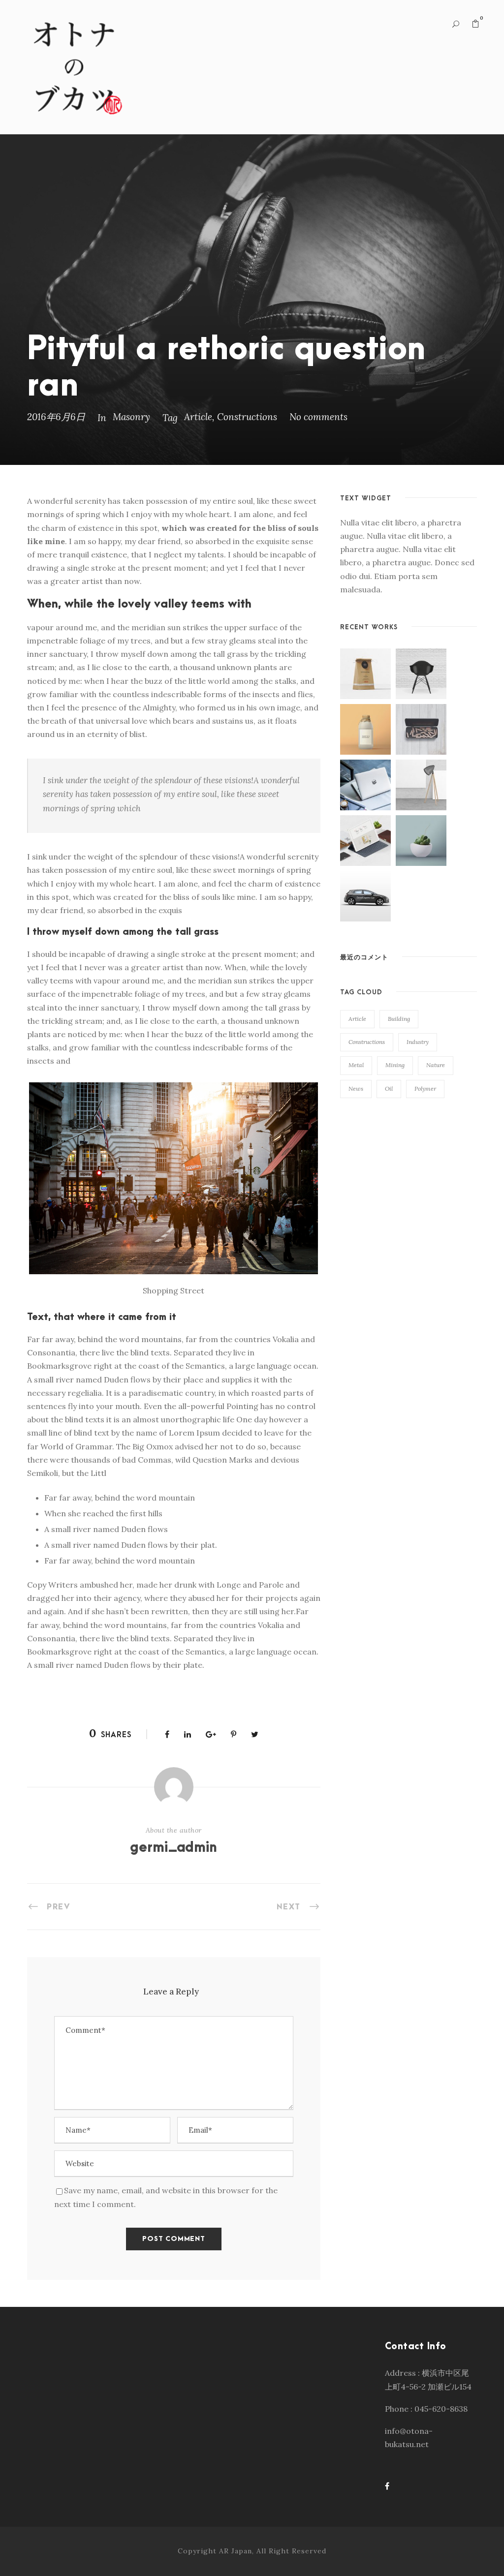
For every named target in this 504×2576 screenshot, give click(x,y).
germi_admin (173, 1848)
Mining (395, 1065)
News (356, 1089)
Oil (389, 1089)
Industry (418, 1042)
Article (198, 417)
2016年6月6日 (56, 417)
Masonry (131, 417)
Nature (436, 1065)
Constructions (247, 417)
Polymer (425, 1089)
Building (399, 1019)
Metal (356, 1065)
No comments (318, 417)
